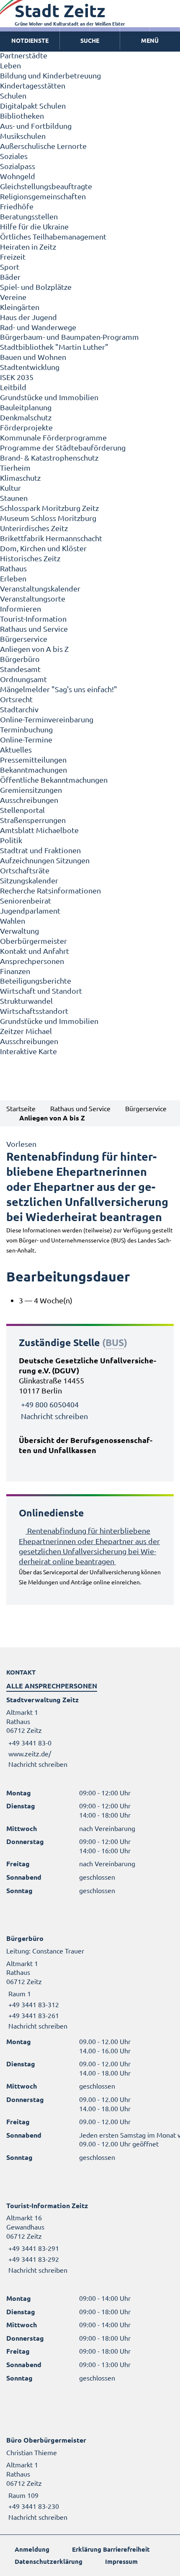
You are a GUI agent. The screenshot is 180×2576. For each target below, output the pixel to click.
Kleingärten (20, 307)
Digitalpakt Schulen (33, 105)
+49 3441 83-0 (29, 1743)
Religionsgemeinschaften (43, 196)
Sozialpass (18, 166)
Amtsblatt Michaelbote (39, 830)
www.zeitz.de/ (30, 1753)
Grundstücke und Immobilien (49, 397)
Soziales (14, 156)
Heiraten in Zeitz (28, 246)
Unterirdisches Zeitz (34, 528)
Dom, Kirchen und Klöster (43, 548)
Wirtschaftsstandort (34, 1011)
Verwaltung (19, 931)
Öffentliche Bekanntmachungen (54, 780)
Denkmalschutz (26, 417)
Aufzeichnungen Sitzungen (45, 860)
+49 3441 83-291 (33, 2248)
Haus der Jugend (28, 317)
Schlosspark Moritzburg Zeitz (49, 508)
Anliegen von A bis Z (34, 649)
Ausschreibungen (29, 800)
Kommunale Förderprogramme (53, 437)
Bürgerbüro (20, 659)
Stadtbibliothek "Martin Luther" (54, 347)
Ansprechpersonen (32, 961)
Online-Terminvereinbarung (47, 719)
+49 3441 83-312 (33, 2004)
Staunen (14, 498)
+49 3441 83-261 (33, 2015)
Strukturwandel (26, 1001)
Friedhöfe (17, 206)
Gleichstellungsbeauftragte (46, 186)
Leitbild (13, 387)
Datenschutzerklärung (49, 2561)
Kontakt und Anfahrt (35, 951)
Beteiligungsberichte (36, 981)
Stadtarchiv (19, 709)
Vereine (13, 297)
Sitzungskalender (29, 880)
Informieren (21, 608)
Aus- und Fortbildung (36, 126)
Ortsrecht (16, 699)
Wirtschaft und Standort (41, 991)
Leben (10, 65)
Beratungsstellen (29, 216)
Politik (11, 840)
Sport (10, 267)
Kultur (10, 488)
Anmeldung (32, 2549)
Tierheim (15, 468)
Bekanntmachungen (33, 770)
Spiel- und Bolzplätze (36, 287)
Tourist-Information (33, 619)
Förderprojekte (26, 427)
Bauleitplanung (26, 407)
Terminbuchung (26, 729)
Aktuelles (16, 749)
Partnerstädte (24, 55)
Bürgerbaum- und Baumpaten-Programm (69, 337)
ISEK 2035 (17, 377)
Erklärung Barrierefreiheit (111, 2549)
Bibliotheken (22, 116)
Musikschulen (23, 136)
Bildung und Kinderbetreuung (50, 75)
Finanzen (15, 971)
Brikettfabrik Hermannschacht (51, 538)
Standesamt (20, 669)
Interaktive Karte (28, 1051)
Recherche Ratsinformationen (50, 890)
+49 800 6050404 (50, 1404)
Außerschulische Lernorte (43, 146)
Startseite (21, 1108)
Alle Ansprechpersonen (52, 1686)
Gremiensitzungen (31, 790)
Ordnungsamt (23, 679)
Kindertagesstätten (33, 85)
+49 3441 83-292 (33, 2259)
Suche (90, 40)
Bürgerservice (24, 639)
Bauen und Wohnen (33, 357)
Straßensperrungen (33, 820)
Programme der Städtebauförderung (63, 447)
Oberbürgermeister (33, 941)
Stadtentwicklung (30, 367)
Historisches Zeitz (30, 558)
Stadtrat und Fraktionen (40, 850)
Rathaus (13, 568)
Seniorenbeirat (26, 900)
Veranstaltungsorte (33, 598)
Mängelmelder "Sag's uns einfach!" (59, 689)
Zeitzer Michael (26, 1031)
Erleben (13, 578)
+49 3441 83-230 (33, 2506)
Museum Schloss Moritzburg (48, 518)
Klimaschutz (20, 478)
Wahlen (13, 921)
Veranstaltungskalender (40, 588)
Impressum (121, 2561)
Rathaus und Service (34, 629)
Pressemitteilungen (33, 759)
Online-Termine (26, 739)
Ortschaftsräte (25, 870)
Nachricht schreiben (54, 1416)
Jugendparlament (30, 910)
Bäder (10, 277)
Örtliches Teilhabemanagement (53, 236)
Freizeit (13, 257)
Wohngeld (18, 176)
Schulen (13, 95)
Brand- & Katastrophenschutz (49, 457)
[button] (150, 41)
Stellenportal (22, 810)
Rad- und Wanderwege (38, 327)
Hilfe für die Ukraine (34, 226)
